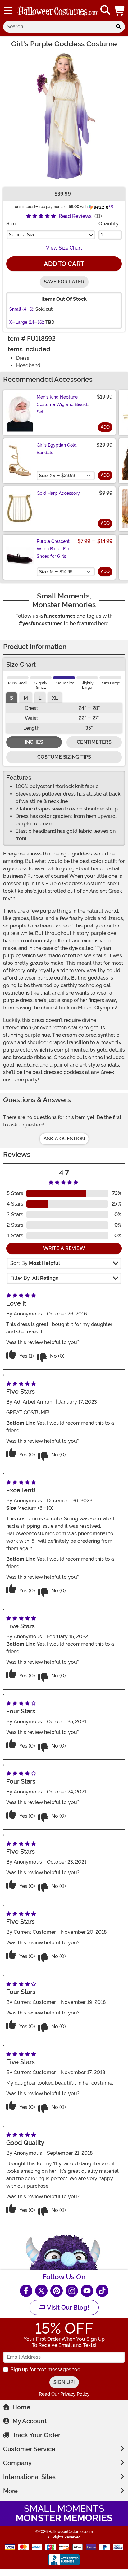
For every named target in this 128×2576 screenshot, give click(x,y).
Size (11, 224)
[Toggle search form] (105, 10)
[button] (120, 10)
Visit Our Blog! (67, 2308)
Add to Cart (64, 264)
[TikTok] (102, 2291)
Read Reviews (75, 216)
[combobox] (57, 27)
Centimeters (94, 742)
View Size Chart (64, 248)
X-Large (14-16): (27, 322)
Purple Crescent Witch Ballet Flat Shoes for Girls (54, 549)
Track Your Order (36, 2435)
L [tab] (40, 698)
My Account (30, 2421)
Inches (34, 742)
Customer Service (29, 2449)
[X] (41, 2291)
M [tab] (26, 698)
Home (21, 2407)
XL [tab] (55, 698)
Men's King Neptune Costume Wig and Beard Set (62, 404)
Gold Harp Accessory (58, 493)
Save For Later (64, 282)
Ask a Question (64, 1139)
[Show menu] (8, 11)
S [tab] (11, 698)
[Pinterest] (57, 2291)
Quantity (109, 224)
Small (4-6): (22, 309)
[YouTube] (87, 2291)
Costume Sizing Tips (64, 757)
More (10, 2491)
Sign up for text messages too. (46, 2369)
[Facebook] (26, 2291)
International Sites (29, 2477)
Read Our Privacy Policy (64, 2394)
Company (17, 2463)
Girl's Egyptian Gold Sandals (57, 449)
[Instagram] (72, 2291)
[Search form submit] (118, 27)
